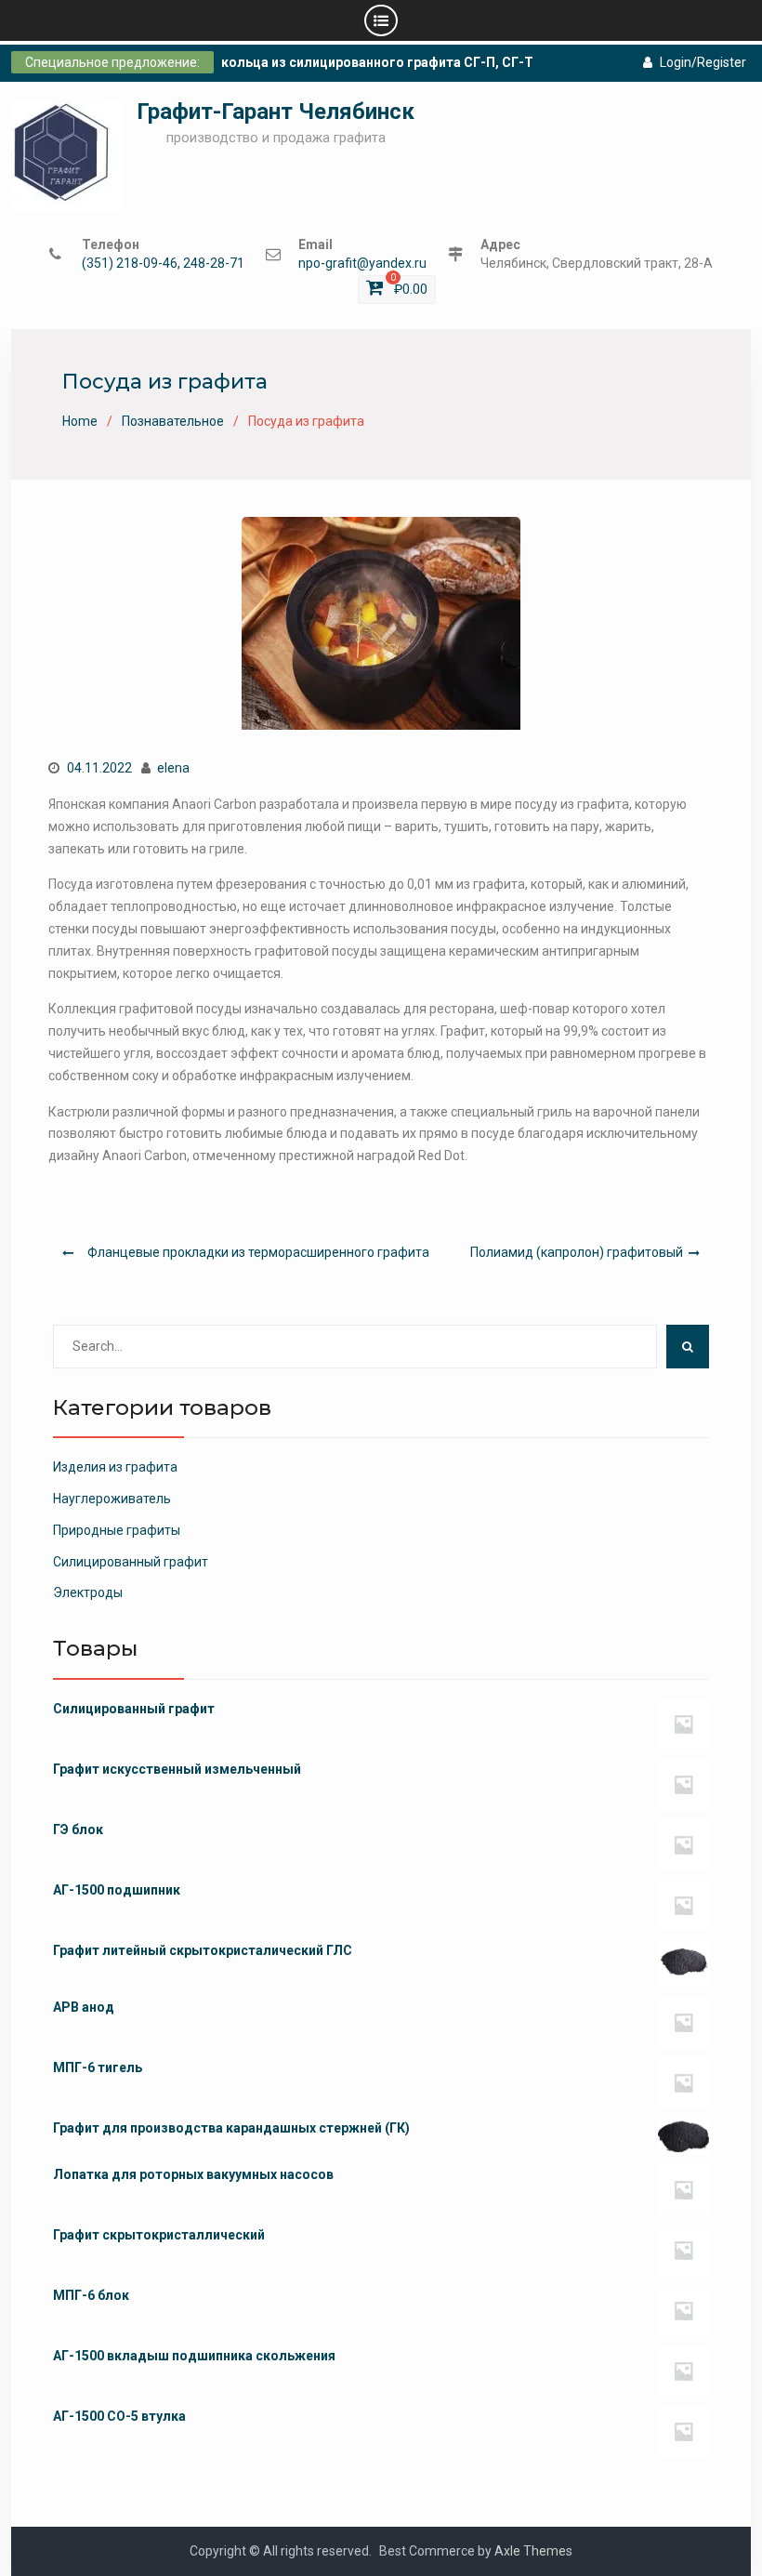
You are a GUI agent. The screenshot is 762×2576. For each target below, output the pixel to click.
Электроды (88, 1592)
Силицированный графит (131, 1562)
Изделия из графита (115, 1467)
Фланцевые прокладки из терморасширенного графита (258, 1252)
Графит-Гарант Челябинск (276, 112)
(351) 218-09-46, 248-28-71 (163, 264)
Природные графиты (117, 1530)
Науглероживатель (112, 1499)
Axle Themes (533, 2551)
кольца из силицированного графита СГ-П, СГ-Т (377, 62)
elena (173, 768)
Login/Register (703, 62)
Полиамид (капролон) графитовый (577, 1252)
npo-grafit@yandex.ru (362, 264)
